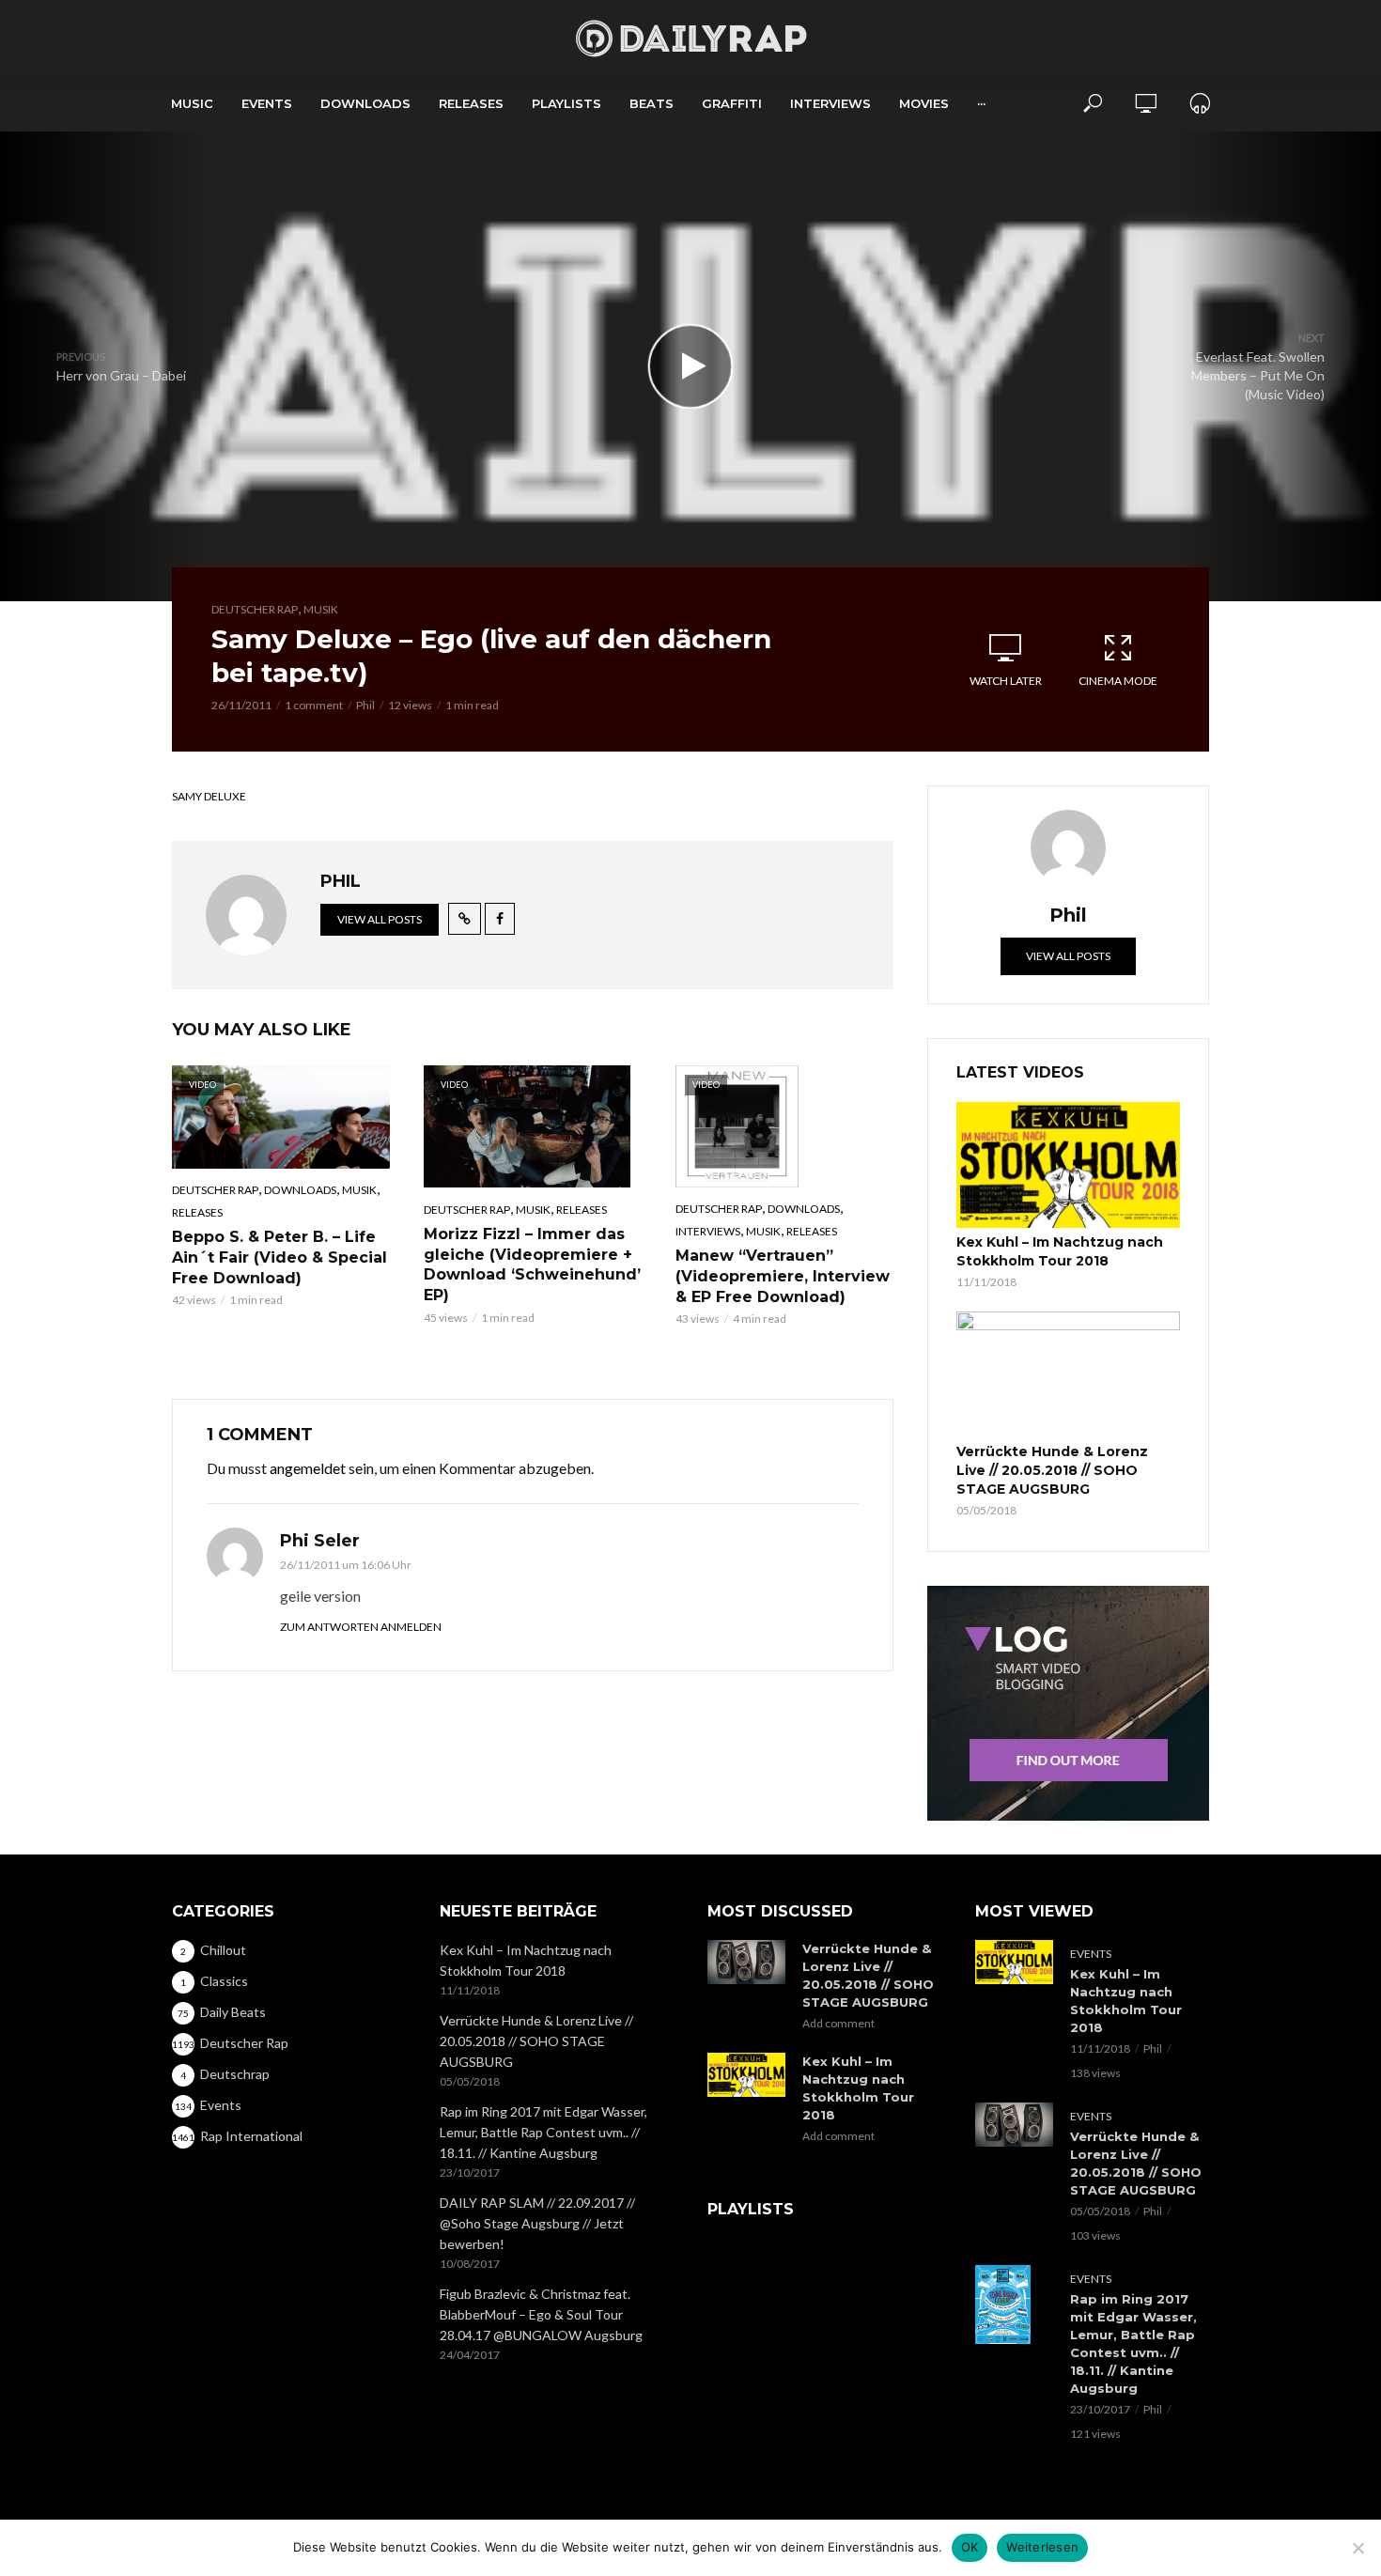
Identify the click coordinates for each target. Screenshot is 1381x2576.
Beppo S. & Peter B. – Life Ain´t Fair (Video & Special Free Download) (279, 1257)
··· (981, 103)
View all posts (380, 919)
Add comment (838, 2023)
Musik (321, 609)
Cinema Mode (1118, 681)
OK (970, 2547)
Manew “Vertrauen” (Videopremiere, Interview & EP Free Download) (783, 1276)
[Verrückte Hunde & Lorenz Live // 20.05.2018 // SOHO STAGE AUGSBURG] (1068, 1374)
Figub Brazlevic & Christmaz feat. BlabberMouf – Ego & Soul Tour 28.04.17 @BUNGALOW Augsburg (541, 2314)
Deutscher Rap (255, 609)
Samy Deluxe (209, 796)
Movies (924, 103)
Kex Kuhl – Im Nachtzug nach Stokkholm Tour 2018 (1060, 1251)
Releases (471, 103)
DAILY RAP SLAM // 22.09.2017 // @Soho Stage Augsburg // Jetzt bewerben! (537, 2223)
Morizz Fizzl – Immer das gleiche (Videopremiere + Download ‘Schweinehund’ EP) (532, 1265)
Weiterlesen (1042, 2547)
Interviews (830, 103)
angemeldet (308, 1468)
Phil (365, 705)
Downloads (365, 103)
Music (192, 103)
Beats (652, 103)
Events (267, 103)
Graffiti (732, 103)
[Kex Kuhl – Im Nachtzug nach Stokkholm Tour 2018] (1068, 1165)
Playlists (566, 103)
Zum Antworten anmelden (361, 1627)
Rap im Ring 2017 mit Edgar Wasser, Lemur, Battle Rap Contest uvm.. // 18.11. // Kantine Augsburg (543, 2132)
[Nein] (1358, 2548)
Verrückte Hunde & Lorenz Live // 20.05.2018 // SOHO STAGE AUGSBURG (1052, 1470)
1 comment (314, 705)
